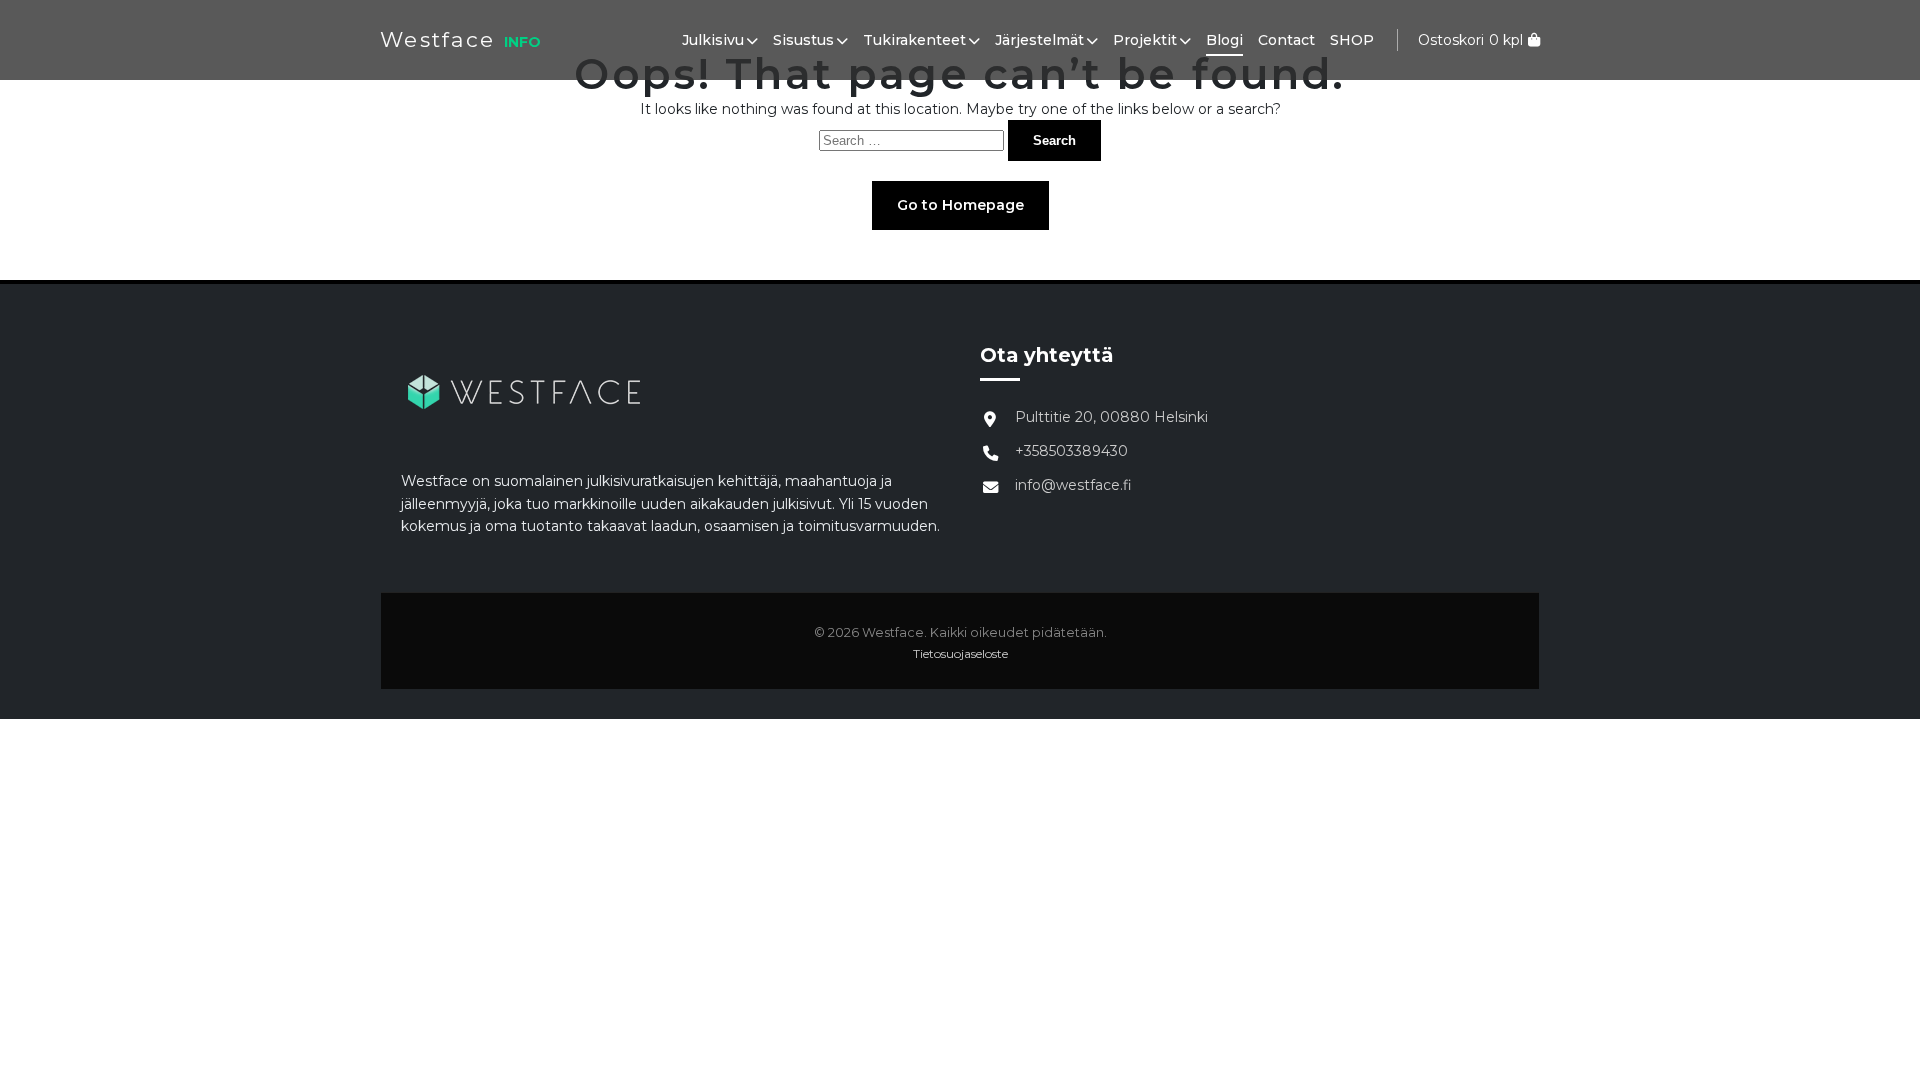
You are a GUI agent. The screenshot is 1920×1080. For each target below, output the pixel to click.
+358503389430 (1071, 451)
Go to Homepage (960, 205)
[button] (751, 40)
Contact (1286, 40)
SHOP (1352, 40)
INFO (522, 42)
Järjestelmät (1039, 40)
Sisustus (803, 40)
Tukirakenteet (914, 40)
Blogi (1224, 40)
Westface (437, 39)
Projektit (1145, 40)
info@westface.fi (1073, 485)
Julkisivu (713, 40)
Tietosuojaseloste (960, 653)
